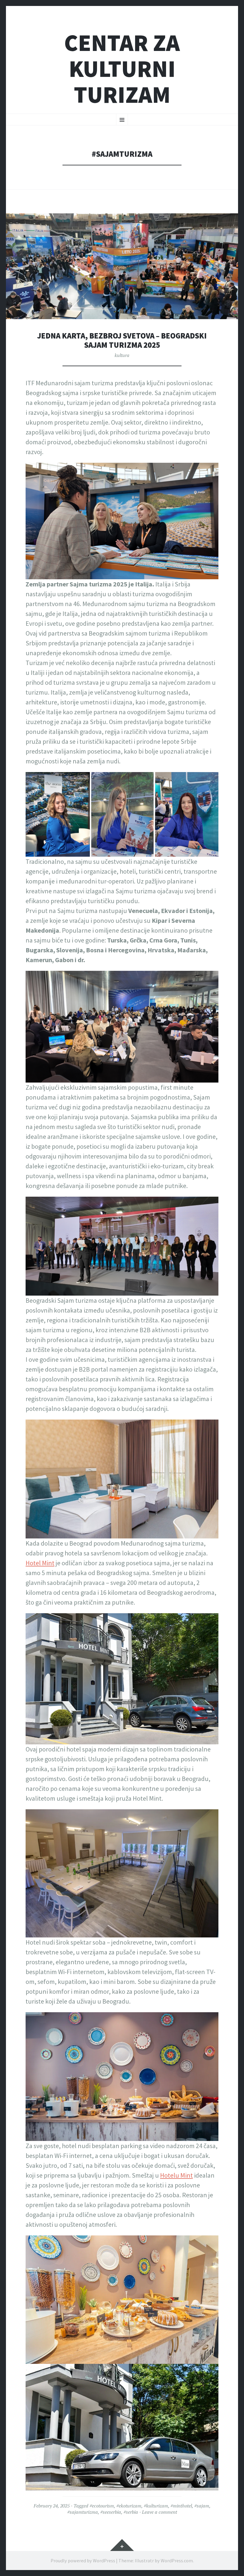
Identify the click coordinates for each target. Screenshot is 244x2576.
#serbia (131, 2512)
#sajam (202, 2506)
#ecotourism (102, 2506)
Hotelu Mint (176, 2175)
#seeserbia (111, 2512)
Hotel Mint (40, 1563)
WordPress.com (177, 2561)
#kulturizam (156, 2506)
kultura (122, 355)
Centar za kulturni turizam (122, 69)
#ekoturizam (129, 2506)
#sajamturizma (83, 2512)
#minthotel (181, 2506)
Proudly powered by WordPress (83, 2561)
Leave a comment (159, 2512)
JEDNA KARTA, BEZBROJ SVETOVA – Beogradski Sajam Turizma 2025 (122, 340)
